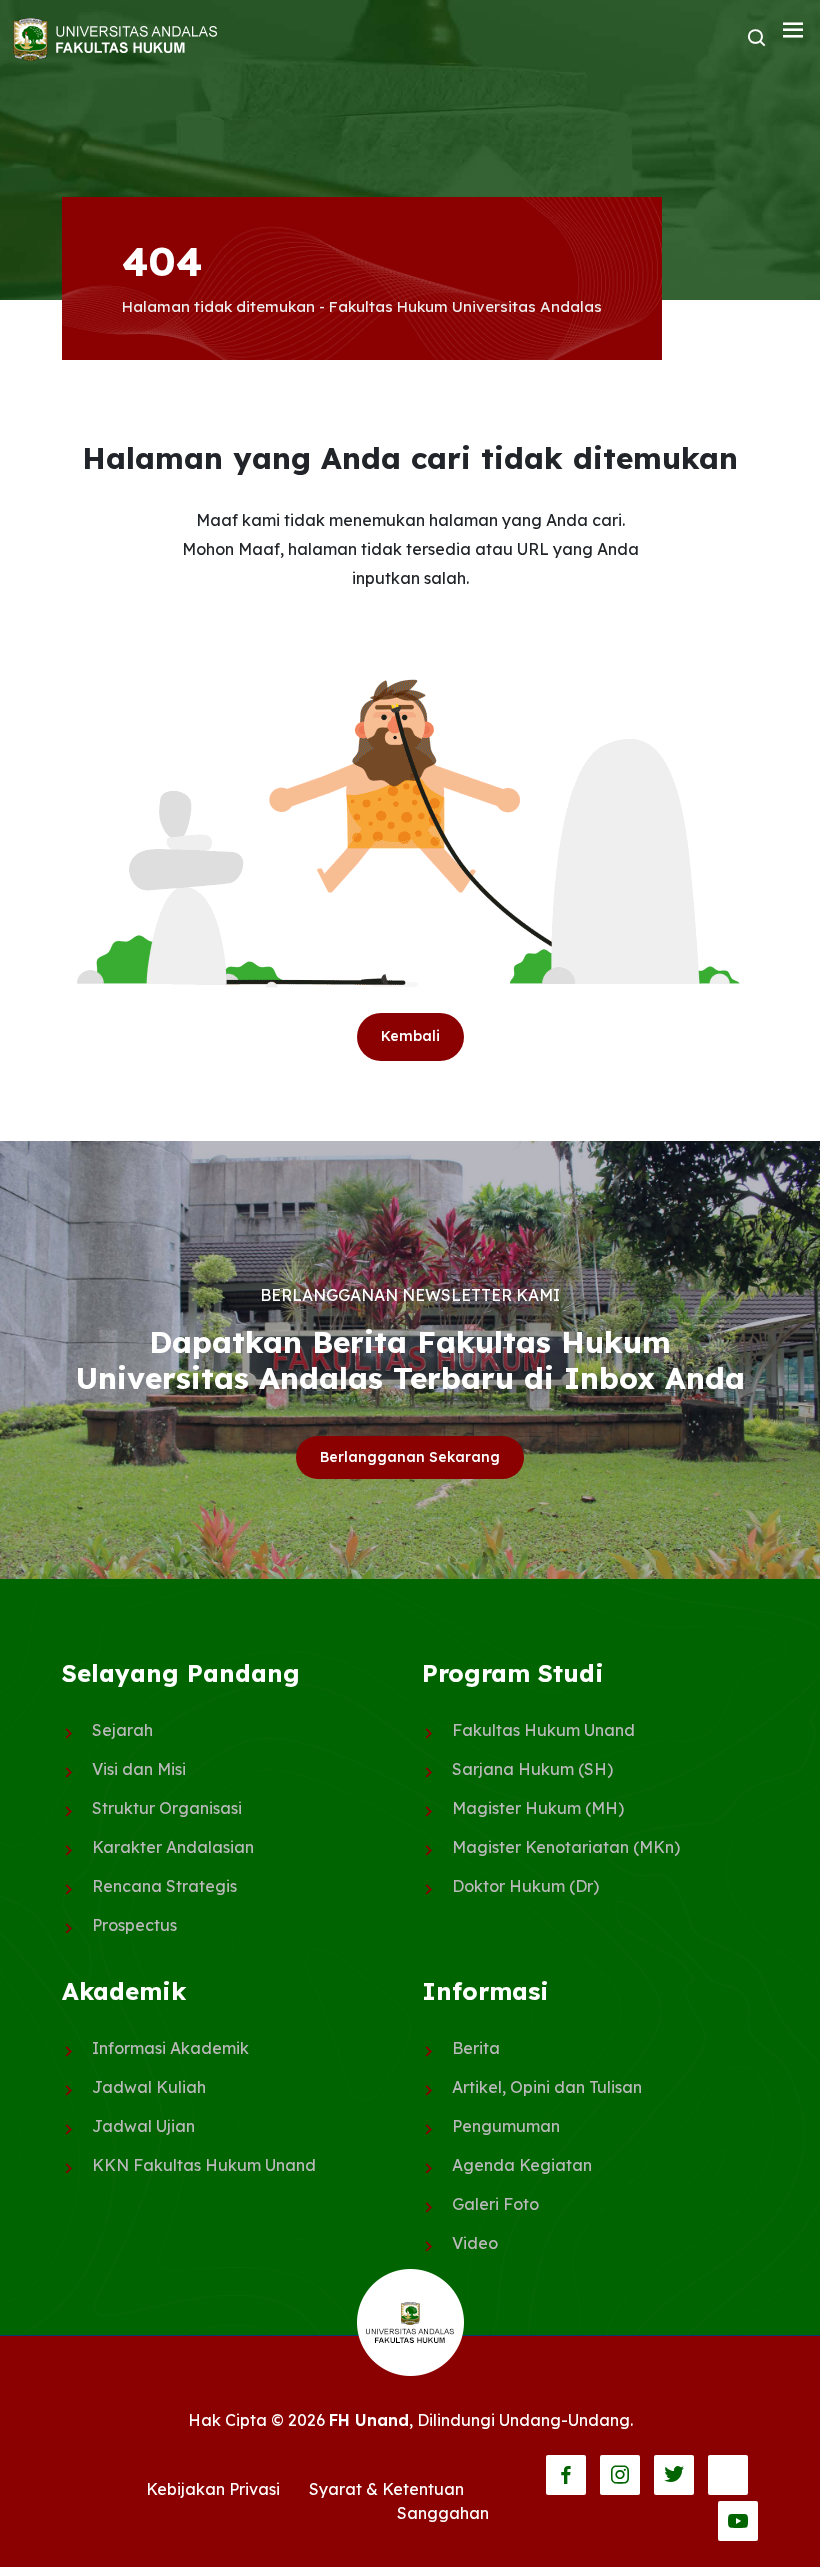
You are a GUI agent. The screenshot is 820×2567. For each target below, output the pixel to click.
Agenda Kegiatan (522, 2165)
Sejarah (122, 1730)
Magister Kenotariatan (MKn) (566, 1847)
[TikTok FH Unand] (728, 2475)
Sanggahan (443, 2513)
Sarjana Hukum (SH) (532, 1769)
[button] (793, 31)
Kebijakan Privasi (213, 2489)
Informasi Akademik (170, 2048)
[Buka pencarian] (757, 38)
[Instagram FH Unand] (620, 2475)
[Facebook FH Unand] (566, 2475)
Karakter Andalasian (173, 1847)
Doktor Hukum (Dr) (525, 1886)
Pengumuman (506, 2126)
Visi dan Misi (139, 1769)
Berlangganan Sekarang (410, 1457)
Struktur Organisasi (167, 1808)
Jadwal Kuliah (149, 2087)
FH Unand (369, 2420)
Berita (476, 2048)
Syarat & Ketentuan (386, 2489)
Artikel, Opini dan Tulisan (547, 2087)
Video (475, 2243)
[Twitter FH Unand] (674, 2475)
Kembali (410, 1036)
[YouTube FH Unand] (738, 2521)
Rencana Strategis (164, 1886)
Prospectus (134, 1925)
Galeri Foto (495, 2204)
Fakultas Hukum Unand (543, 1730)
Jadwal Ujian (143, 2126)
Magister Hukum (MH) (538, 1808)
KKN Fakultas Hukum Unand (204, 2165)
